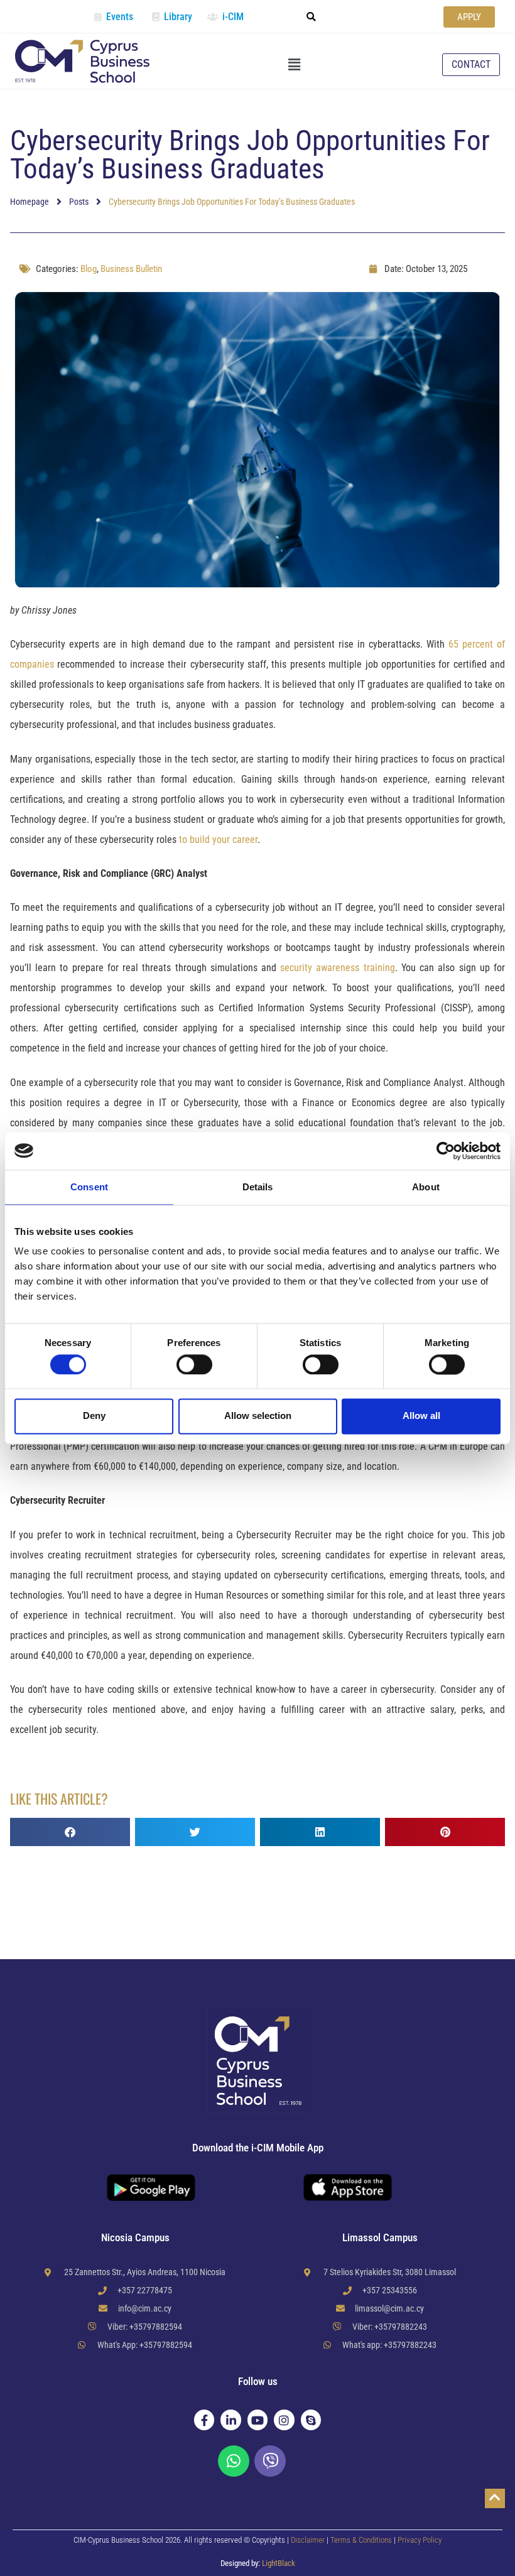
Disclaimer (308, 2540)
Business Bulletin (131, 269)
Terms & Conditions (362, 2540)
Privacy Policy (420, 2540)
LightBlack (279, 2563)
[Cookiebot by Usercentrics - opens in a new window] (446, 1151)
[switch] (194, 1364)
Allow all (421, 1416)
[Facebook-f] (204, 2420)
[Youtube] (257, 2420)
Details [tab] (258, 1187)
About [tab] (426, 1187)
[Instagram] (284, 2420)
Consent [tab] (89, 1187)
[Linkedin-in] (230, 2420)
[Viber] (270, 2461)
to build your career (218, 840)
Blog (89, 269)
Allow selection (258, 1416)
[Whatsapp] (234, 2461)
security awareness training (337, 968)
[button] (312, 17)
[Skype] (311, 2420)
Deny (94, 1416)
